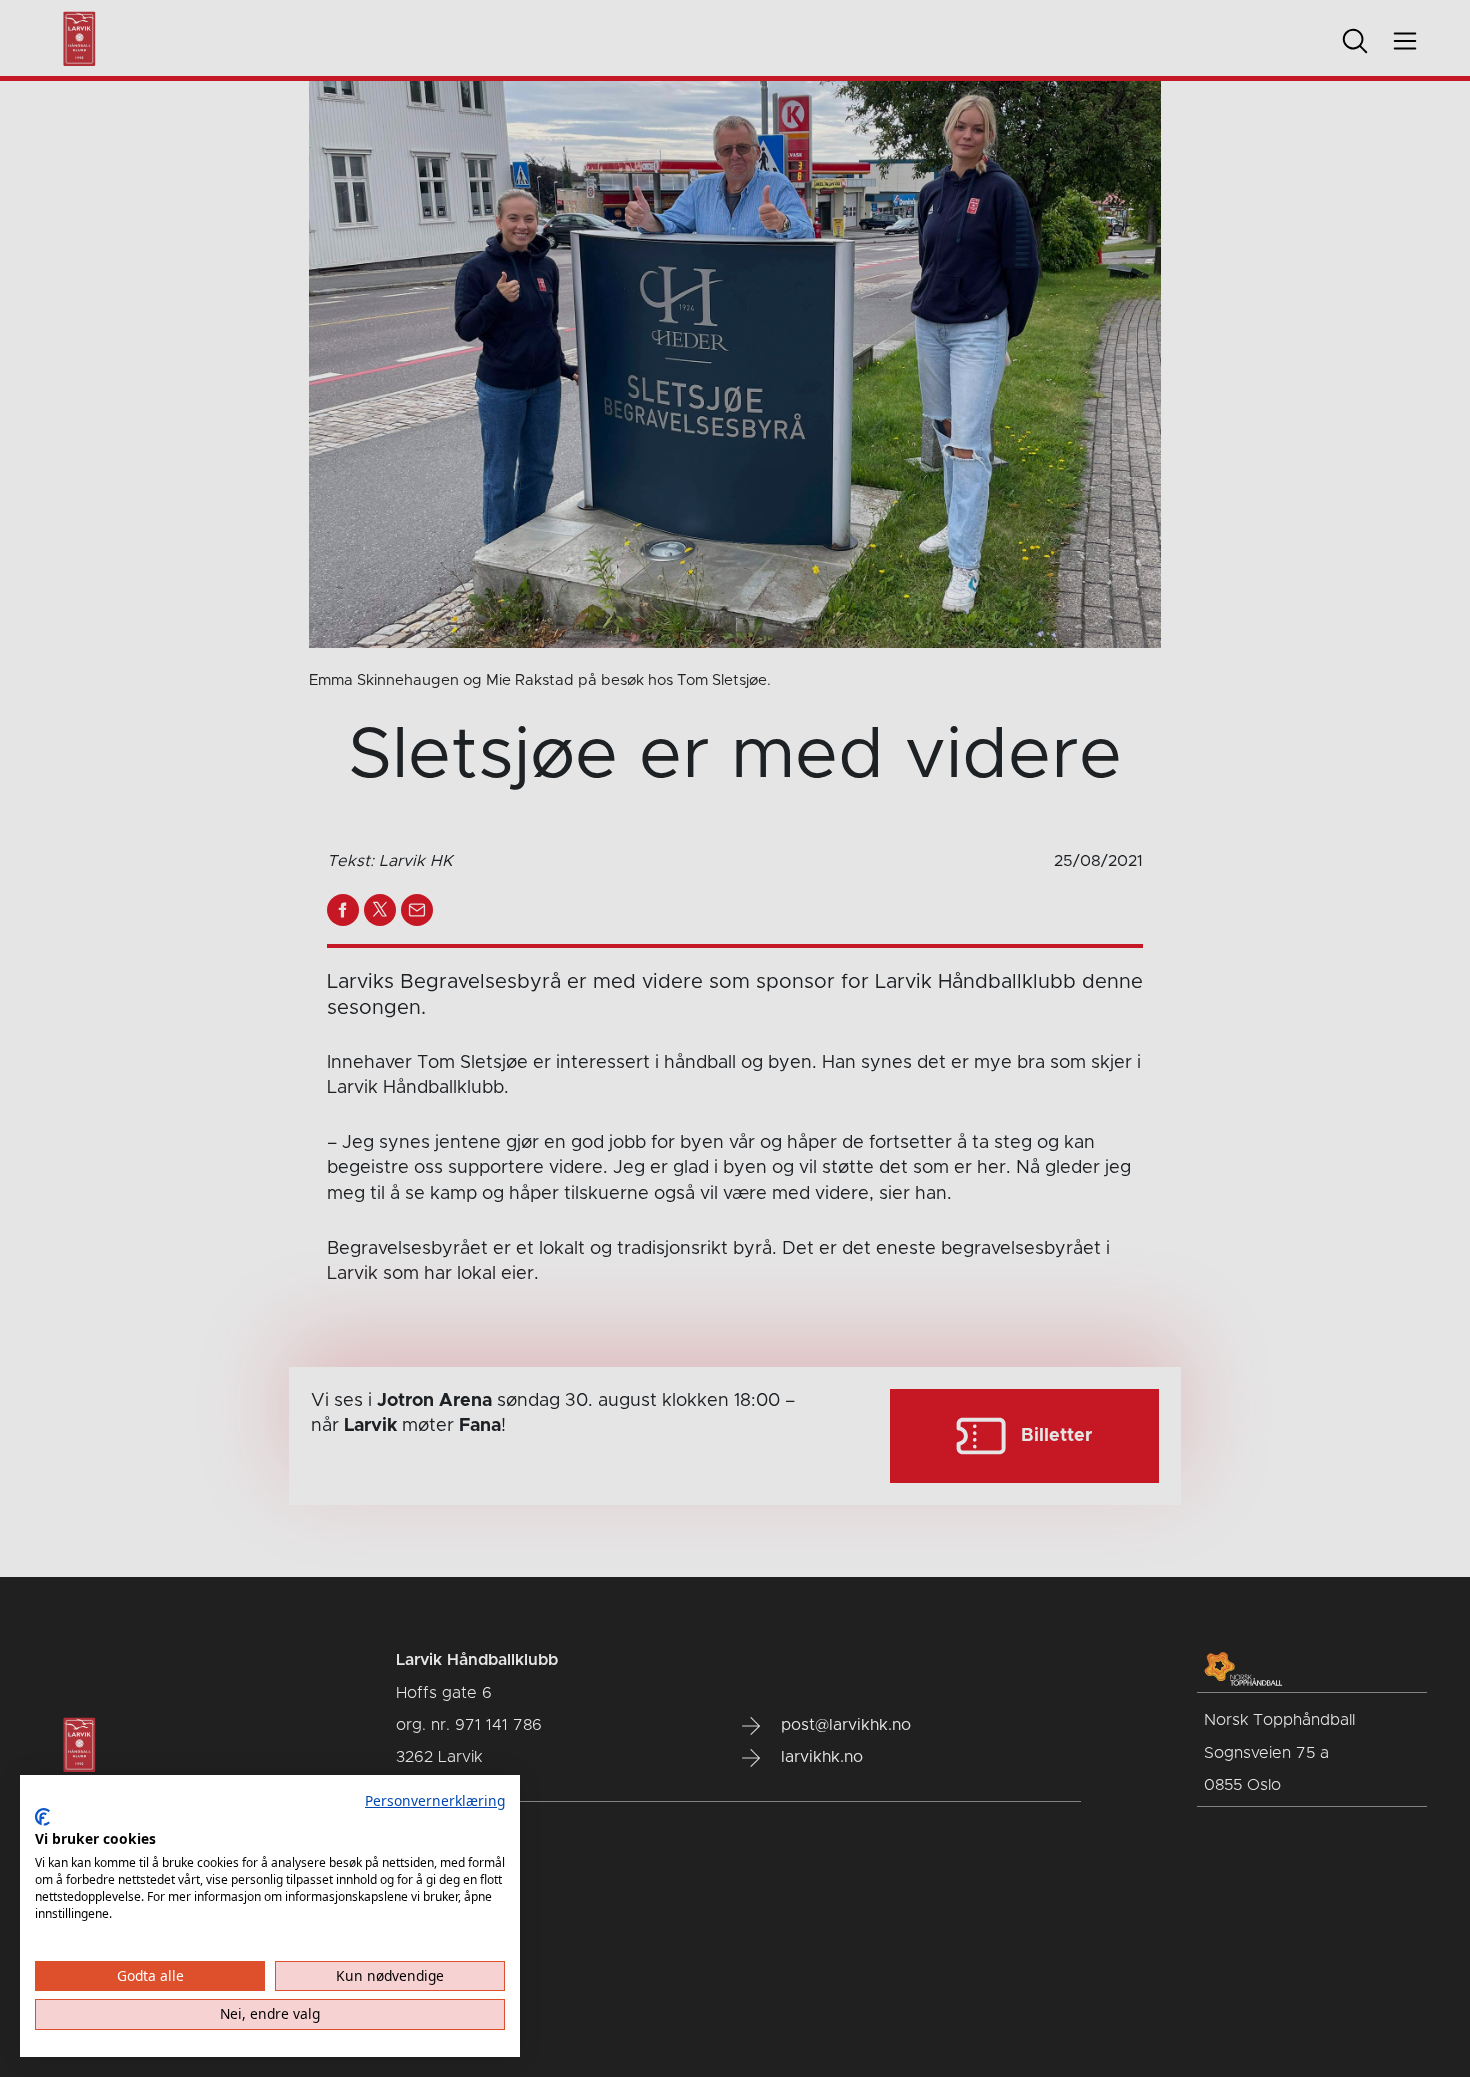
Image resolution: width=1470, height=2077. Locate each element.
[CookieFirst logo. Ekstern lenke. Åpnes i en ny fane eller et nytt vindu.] (42, 1817)
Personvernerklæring (435, 1800)
